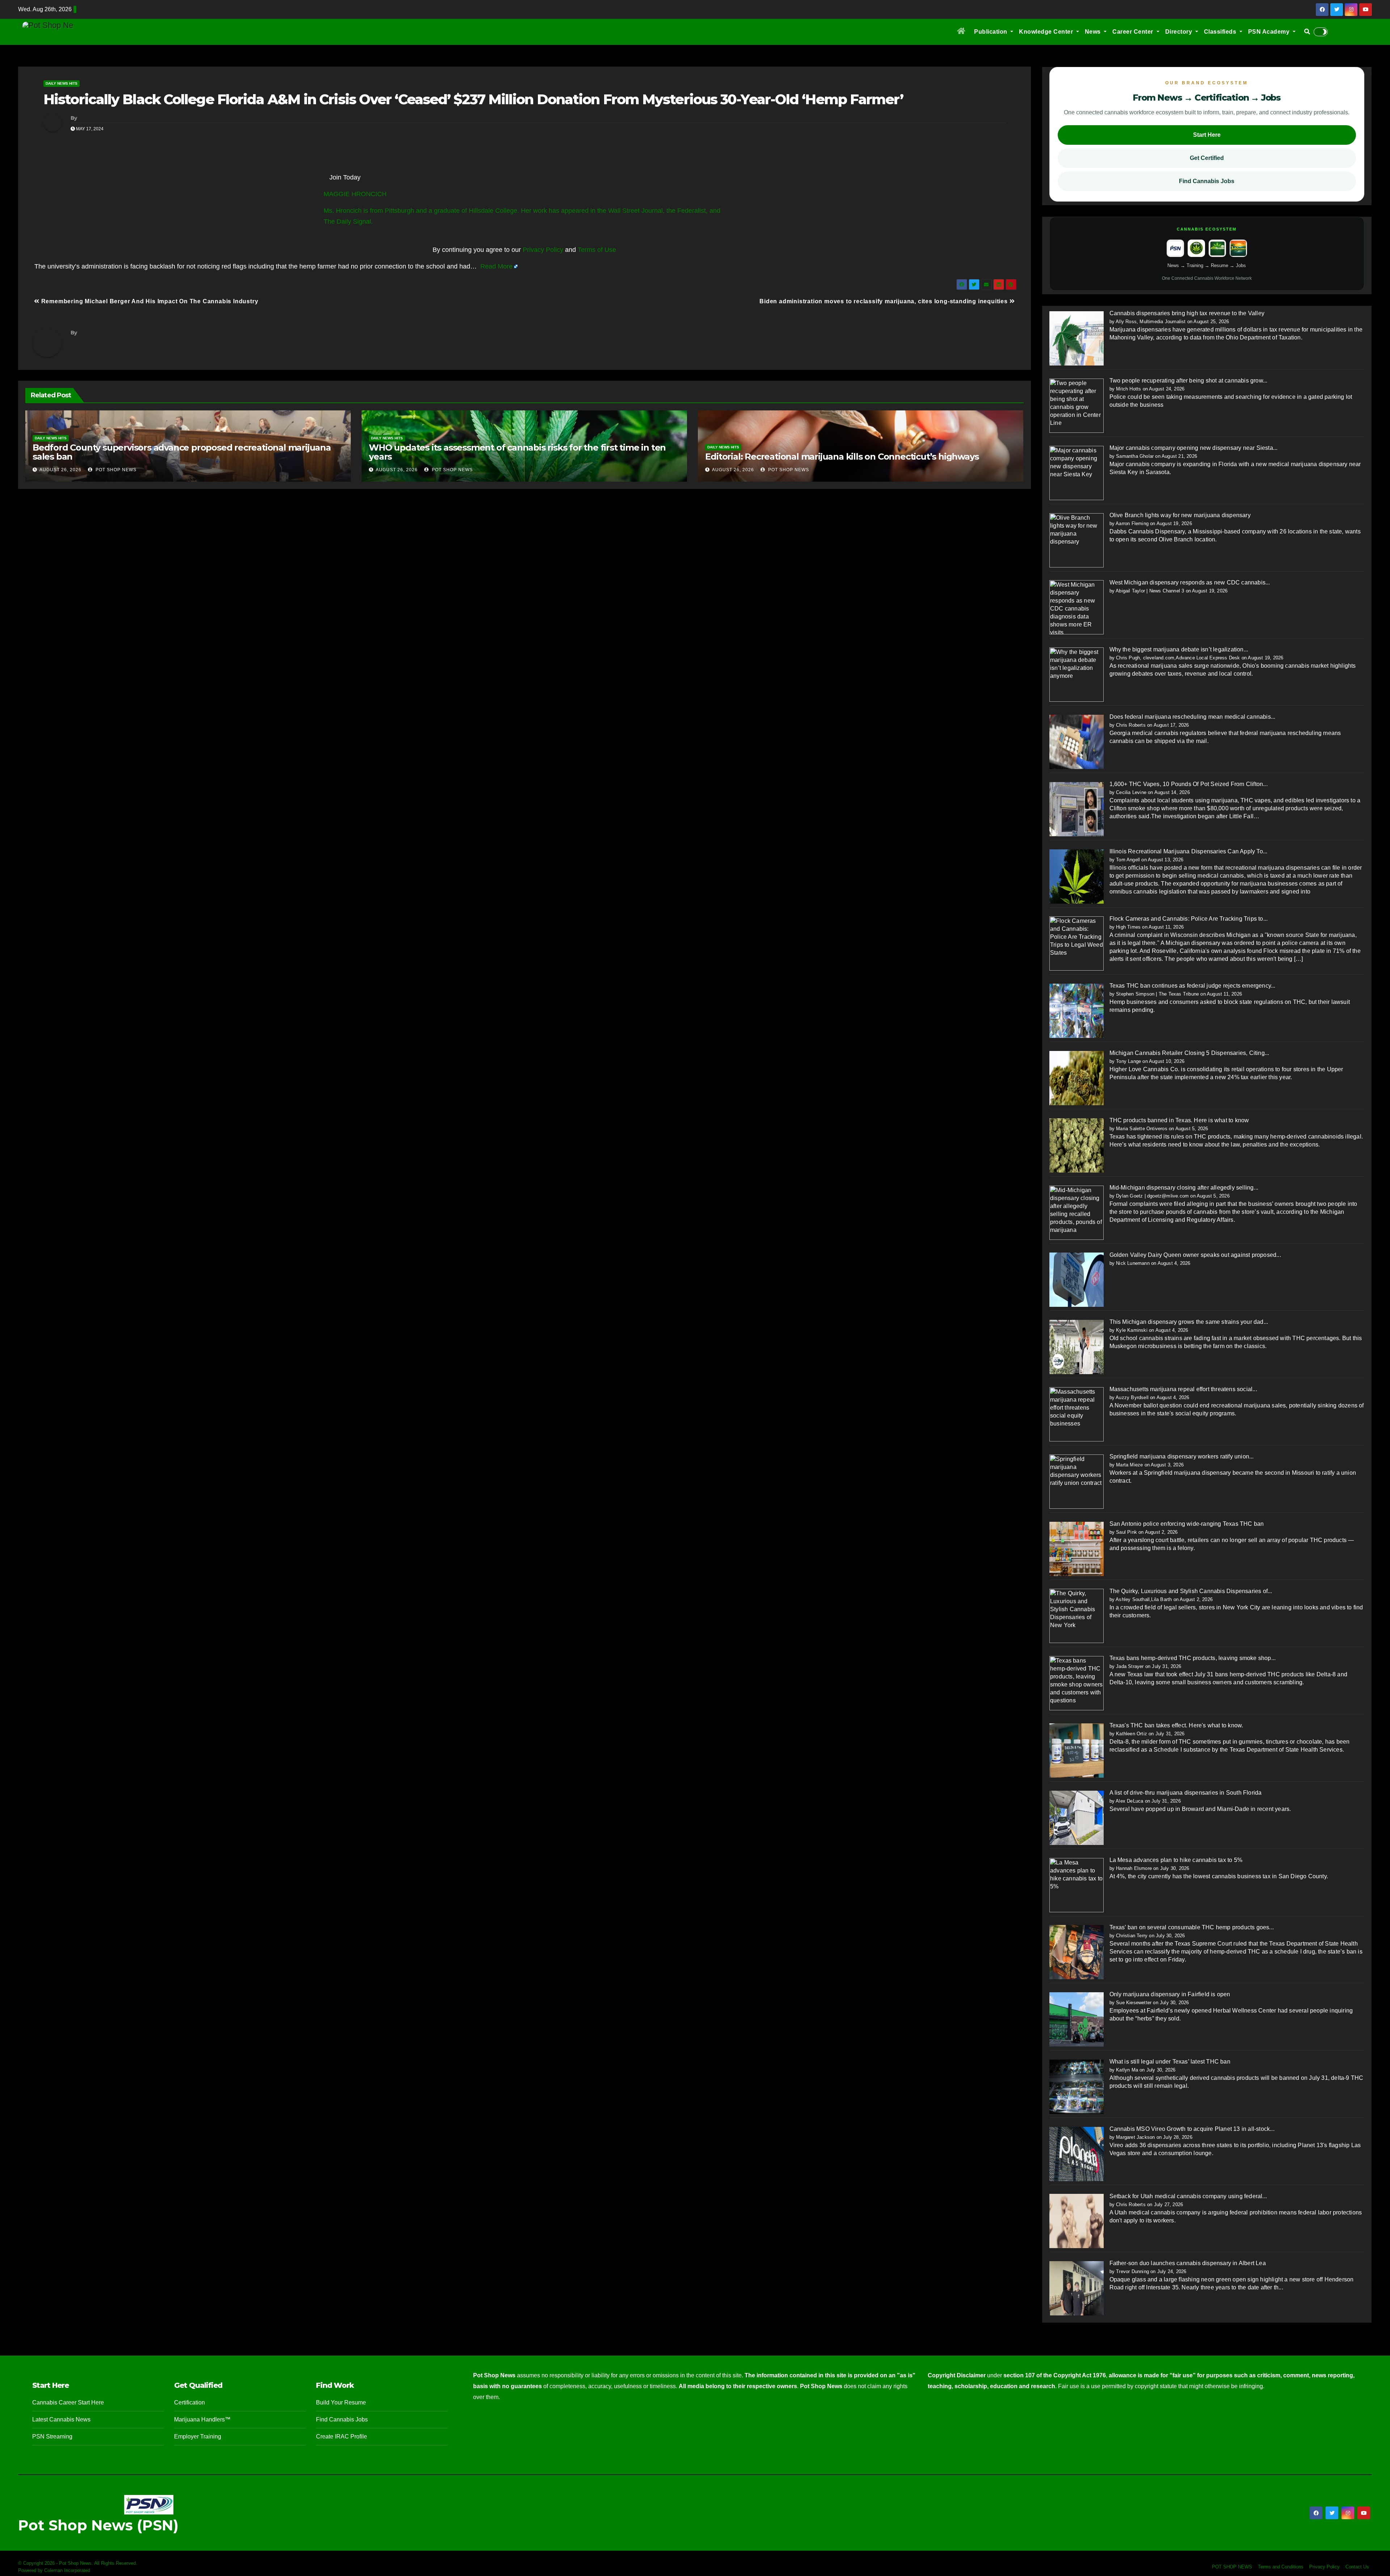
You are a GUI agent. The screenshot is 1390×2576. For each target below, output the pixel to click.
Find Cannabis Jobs (1207, 181)
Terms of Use (597, 250)
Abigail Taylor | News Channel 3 (1150, 591)
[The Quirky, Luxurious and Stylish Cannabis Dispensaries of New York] (1077, 1616)
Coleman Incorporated (67, 2570)
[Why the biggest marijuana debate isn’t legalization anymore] (1077, 674)
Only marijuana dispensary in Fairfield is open (1170, 1994)
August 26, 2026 (60, 470)
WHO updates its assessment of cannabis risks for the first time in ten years (517, 452)
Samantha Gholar (1135, 456)
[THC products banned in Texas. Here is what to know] (1077, 1145)
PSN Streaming (52, 2436)
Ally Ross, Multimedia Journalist (1151, 322)
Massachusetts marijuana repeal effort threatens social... (1183, 1389)
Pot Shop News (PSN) (98, 2525)
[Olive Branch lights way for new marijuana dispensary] (1077, 540)
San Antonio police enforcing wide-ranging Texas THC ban (1187, 1524)
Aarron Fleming (1132, 523)
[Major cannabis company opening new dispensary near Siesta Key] (1077, 472)
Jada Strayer (1130, 1666)
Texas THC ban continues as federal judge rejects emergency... (1193, 986)
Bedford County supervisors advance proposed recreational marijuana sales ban (182, 452)
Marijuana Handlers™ (202, 2419)
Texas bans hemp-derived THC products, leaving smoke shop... (1193, 1658)
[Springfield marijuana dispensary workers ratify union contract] (1077, 1481)
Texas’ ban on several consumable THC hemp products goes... (1192, 1927)
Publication (991, 32)
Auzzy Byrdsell (1132, 1397)
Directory (1180, 32)
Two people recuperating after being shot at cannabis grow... (1189, 381)
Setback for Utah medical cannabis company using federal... (1188, 2196)
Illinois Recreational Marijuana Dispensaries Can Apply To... (1189, 851)
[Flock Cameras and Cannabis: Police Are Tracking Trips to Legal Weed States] (1077, 943)
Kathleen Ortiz (1132, 1734)
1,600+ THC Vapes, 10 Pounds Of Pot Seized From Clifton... (1189, 784)
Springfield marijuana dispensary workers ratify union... (1182, 1456)
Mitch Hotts (1128, 389)
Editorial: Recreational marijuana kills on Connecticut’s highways (842, 457)
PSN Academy (1270, 32)
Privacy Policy (543, 250)
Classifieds (1221, 32)
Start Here (1207, 135)
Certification (189, 2402)
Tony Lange (1128, 1061)
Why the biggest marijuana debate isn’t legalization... (1179, 649)
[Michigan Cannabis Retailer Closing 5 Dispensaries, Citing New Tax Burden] (1077, 1078)
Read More (496, 266)
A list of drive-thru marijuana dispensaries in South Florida (1186, 1793)
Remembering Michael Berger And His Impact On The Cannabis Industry (149, 301)
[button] (1307, 32)
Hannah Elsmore (1134, 1868)
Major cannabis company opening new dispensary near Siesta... (1194, 448)
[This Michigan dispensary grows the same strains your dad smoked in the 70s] (1077, 1346)
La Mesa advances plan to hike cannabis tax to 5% (1176, 1860)
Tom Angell (1128, 860)
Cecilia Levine (1131, 792)
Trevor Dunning (1132, 2271)
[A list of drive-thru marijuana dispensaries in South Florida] (1077, 1817)
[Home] (961, 32)
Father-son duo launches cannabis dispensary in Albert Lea (1188, 2263)
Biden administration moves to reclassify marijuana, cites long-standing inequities (884, 301)
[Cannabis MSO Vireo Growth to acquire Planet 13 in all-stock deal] (1077, 2153)
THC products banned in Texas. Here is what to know (1179, 1120)
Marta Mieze (1129, 1465)
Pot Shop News (115, 470)
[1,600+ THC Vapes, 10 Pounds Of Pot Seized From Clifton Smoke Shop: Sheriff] (1077, 809)
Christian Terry (1132, 1936)
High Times (1128, 927)
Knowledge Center (1047, 32)
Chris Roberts (1131, 725)
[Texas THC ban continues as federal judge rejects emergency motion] (1077, 1010)
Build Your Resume (341, 2402)
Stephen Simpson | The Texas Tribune (1157, 994)
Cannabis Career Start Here (68, 2402)
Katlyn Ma (1127, 2070)
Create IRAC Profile (342, 2436)
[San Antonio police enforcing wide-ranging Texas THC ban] (1077, 1548)
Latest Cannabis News (61, 2419)
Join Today (345, 177)
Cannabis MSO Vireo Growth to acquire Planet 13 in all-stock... (1192, 2129)
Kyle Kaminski (1132, 1330)
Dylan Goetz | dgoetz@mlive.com (1152, 1196)
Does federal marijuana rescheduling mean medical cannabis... (1193, 717)
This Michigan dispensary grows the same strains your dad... (1189, 1322)
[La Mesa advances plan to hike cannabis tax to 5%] (1077, 1885)
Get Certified (1207, 158)
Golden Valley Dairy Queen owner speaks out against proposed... (1195, 1255)
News (1094, 32)
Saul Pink (1126, 1532)
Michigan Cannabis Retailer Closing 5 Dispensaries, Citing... (1189, 1053)
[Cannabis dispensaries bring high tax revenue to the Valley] (1077, 338)
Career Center (1134, 32)
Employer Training (198, 2436)
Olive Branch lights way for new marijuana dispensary (1180, 515)
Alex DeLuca (1129, 1801)
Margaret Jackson (1135, 2137)
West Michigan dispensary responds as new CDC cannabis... (1190, 582)
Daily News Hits (62, 83)
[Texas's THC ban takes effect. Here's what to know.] (1077, 1750)
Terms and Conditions (1281, 2567)
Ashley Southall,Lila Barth (1144, 1599)
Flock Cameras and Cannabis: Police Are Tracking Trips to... (1189, 919)
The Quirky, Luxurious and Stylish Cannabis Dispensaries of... (1191, 1591)
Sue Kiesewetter (1134, 2003)
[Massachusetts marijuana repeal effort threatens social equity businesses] (1077, 1414)
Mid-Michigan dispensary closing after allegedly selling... (1184, 1188)
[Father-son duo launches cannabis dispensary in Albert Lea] (1077, 2288)
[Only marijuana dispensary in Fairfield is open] (1077, 2019)
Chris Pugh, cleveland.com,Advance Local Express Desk (1178, 658)
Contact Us (1357, 2567)
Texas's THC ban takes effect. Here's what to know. (1176, 1725)
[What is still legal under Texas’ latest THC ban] (1077, 2086)
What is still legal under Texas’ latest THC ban (1170, 2062)
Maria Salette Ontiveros (1142, 1129)
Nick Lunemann (1133, 1263)
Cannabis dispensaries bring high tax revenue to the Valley (1187, 313)
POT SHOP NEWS (1232, 2567)
